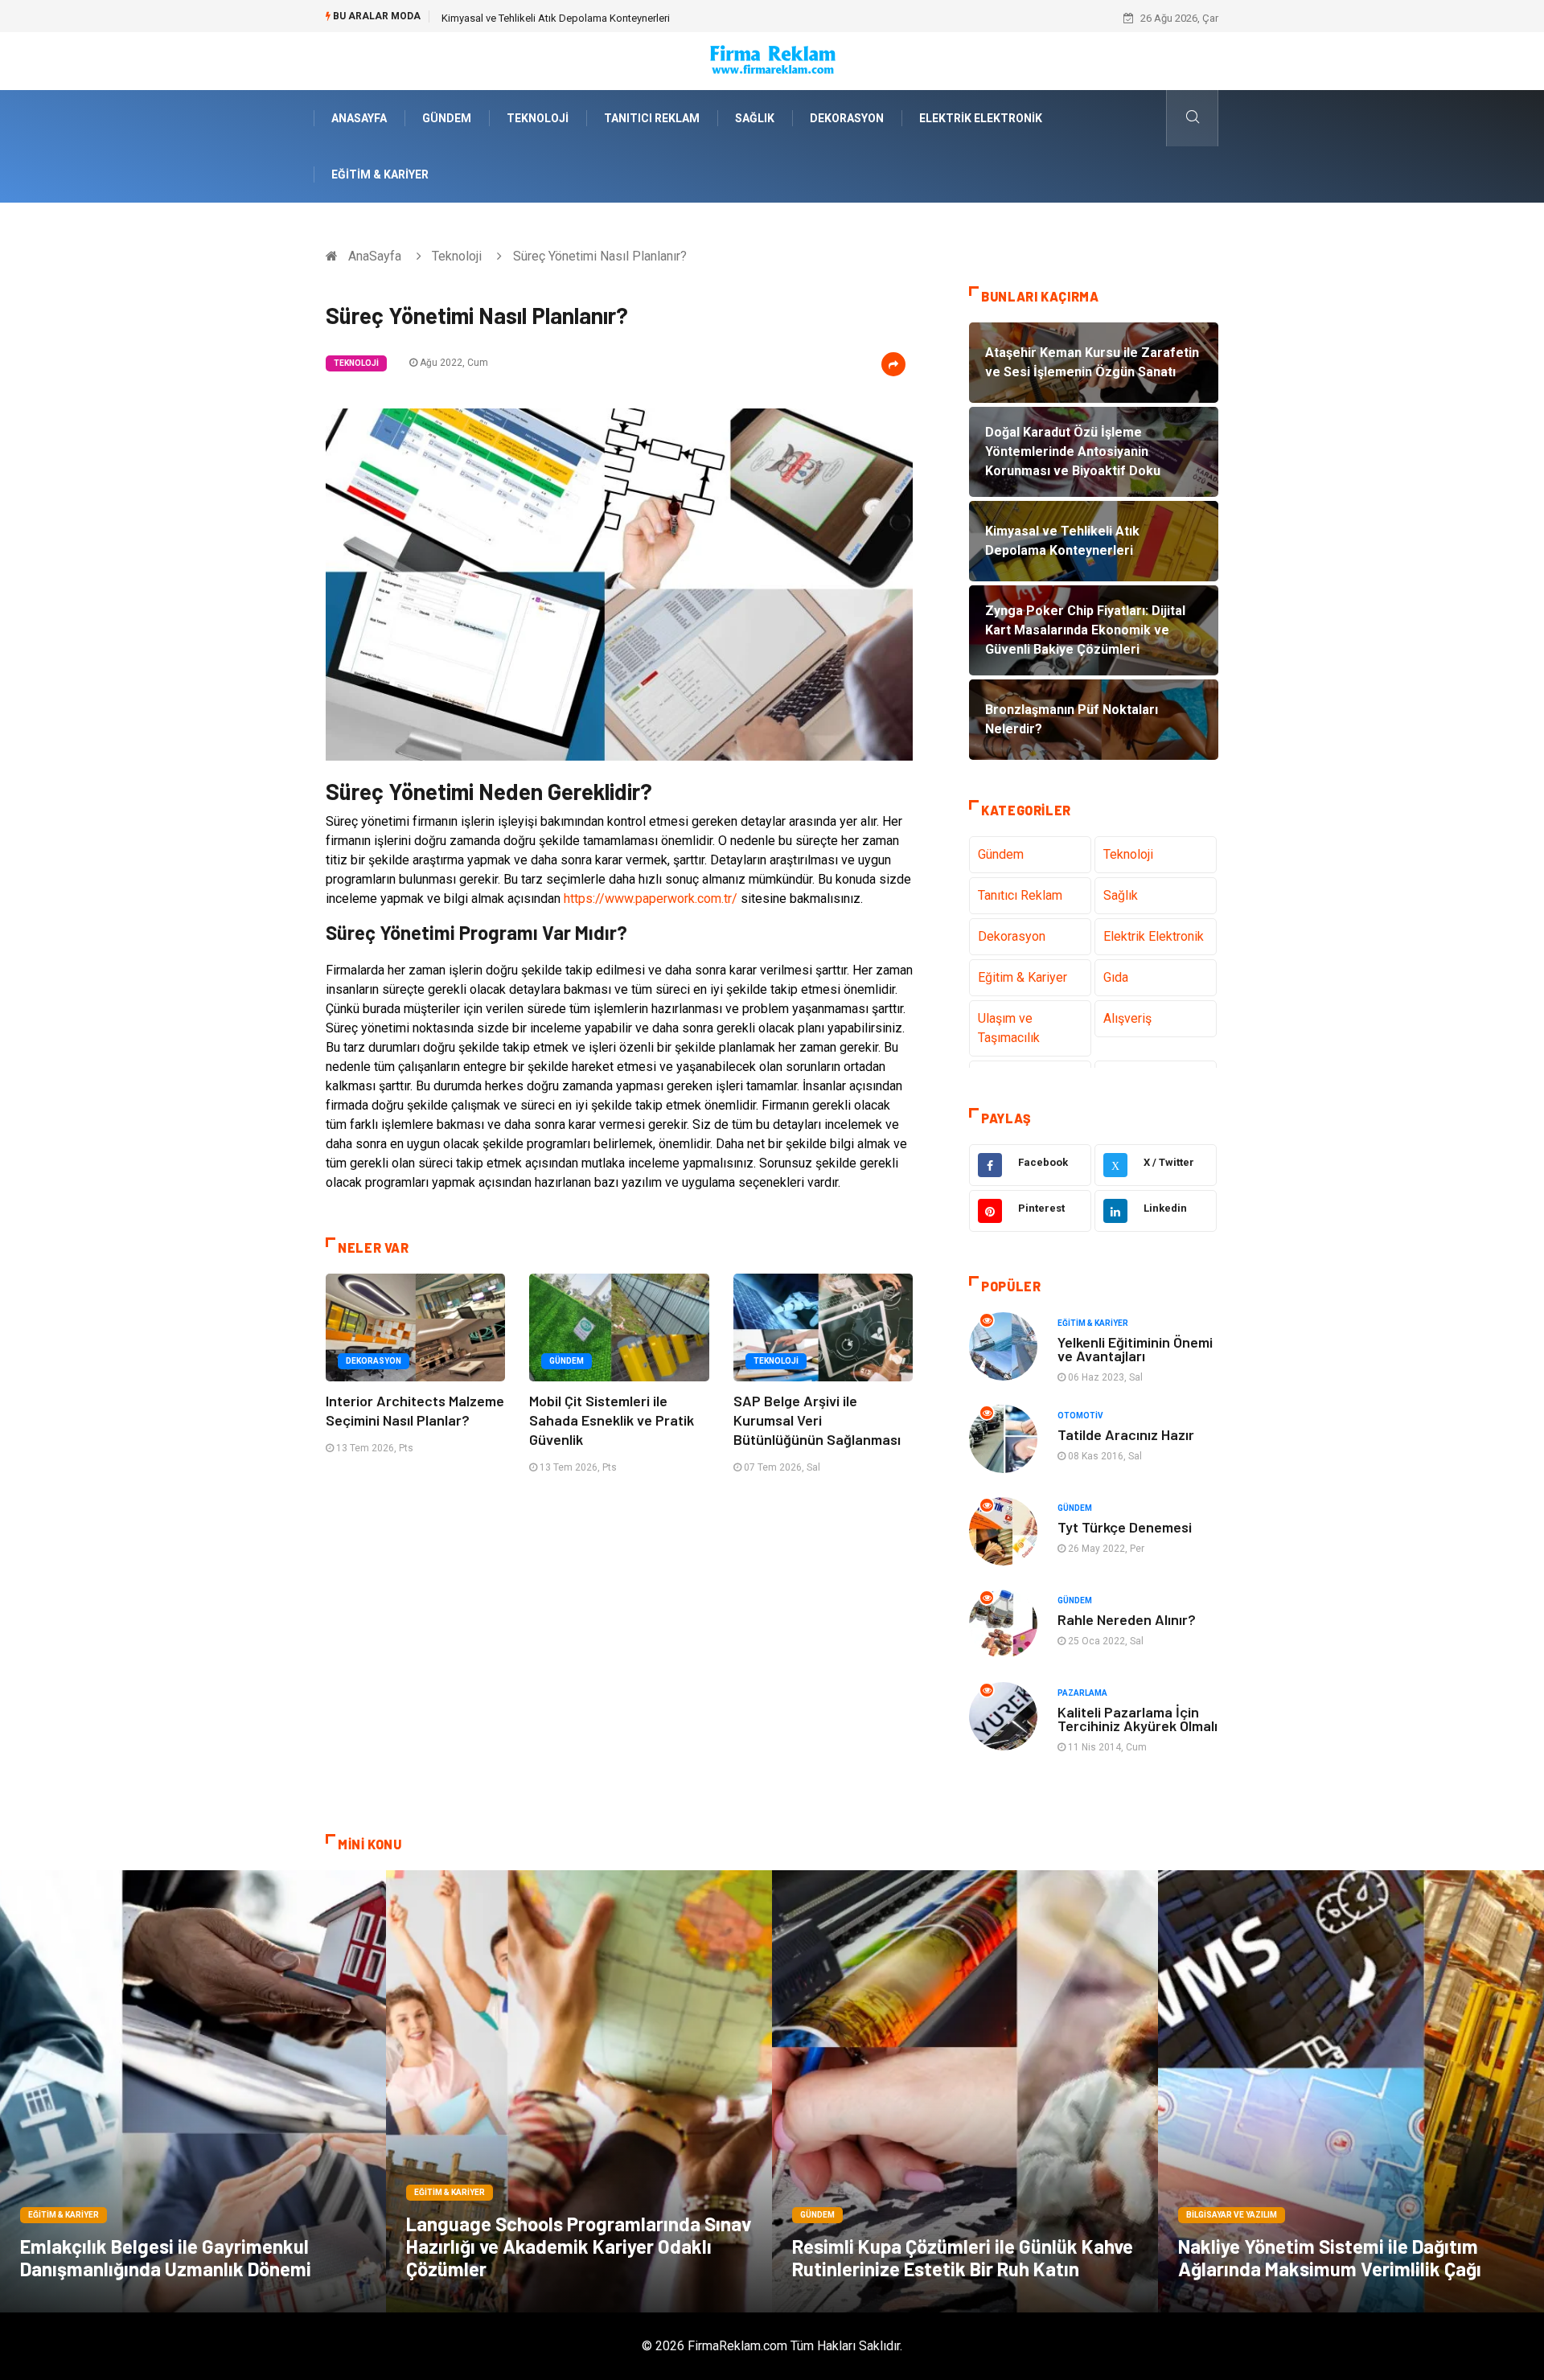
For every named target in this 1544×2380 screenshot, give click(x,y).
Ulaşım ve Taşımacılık (1009, 1028)
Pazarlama (1082, 1693)
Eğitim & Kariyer (380, 174)
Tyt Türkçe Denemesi (1125, 1527)
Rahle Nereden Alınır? (1127, 1619)
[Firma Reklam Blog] (772, 60)
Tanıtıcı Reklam (652, 118)
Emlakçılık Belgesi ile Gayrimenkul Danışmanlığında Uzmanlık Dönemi (166, 2257)
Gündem (447, 118)
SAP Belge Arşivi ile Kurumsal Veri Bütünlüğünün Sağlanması (817, 1420)
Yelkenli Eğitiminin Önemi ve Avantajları (1135, 1349)
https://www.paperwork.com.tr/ (651, 899)
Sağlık (755, 118)
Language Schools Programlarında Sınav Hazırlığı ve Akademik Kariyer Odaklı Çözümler (579, 2246)
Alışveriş (1127, 1018)
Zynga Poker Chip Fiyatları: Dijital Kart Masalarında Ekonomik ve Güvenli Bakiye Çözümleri (647, 18)
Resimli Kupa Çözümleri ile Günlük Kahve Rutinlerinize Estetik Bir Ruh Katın (963, 2257)
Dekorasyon (847, 118)
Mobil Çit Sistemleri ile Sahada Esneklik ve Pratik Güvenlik (612, 1420)
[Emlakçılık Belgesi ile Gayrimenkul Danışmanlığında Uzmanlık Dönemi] (193, 2091)
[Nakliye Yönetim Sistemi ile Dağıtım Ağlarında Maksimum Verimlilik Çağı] (1351, 2091)
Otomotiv (1080, 1416)
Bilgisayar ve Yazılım (1232, 2215)
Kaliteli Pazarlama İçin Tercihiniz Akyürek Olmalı (1137, 1719)
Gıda (1116, 977)
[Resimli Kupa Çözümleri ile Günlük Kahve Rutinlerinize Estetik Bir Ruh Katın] (965, 2091)
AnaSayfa (359, 118)
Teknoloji (538, 118)
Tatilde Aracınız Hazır (1126, 1434)
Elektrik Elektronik (981, 118)
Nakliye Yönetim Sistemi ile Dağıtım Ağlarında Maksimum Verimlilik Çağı (1330, 2257)
